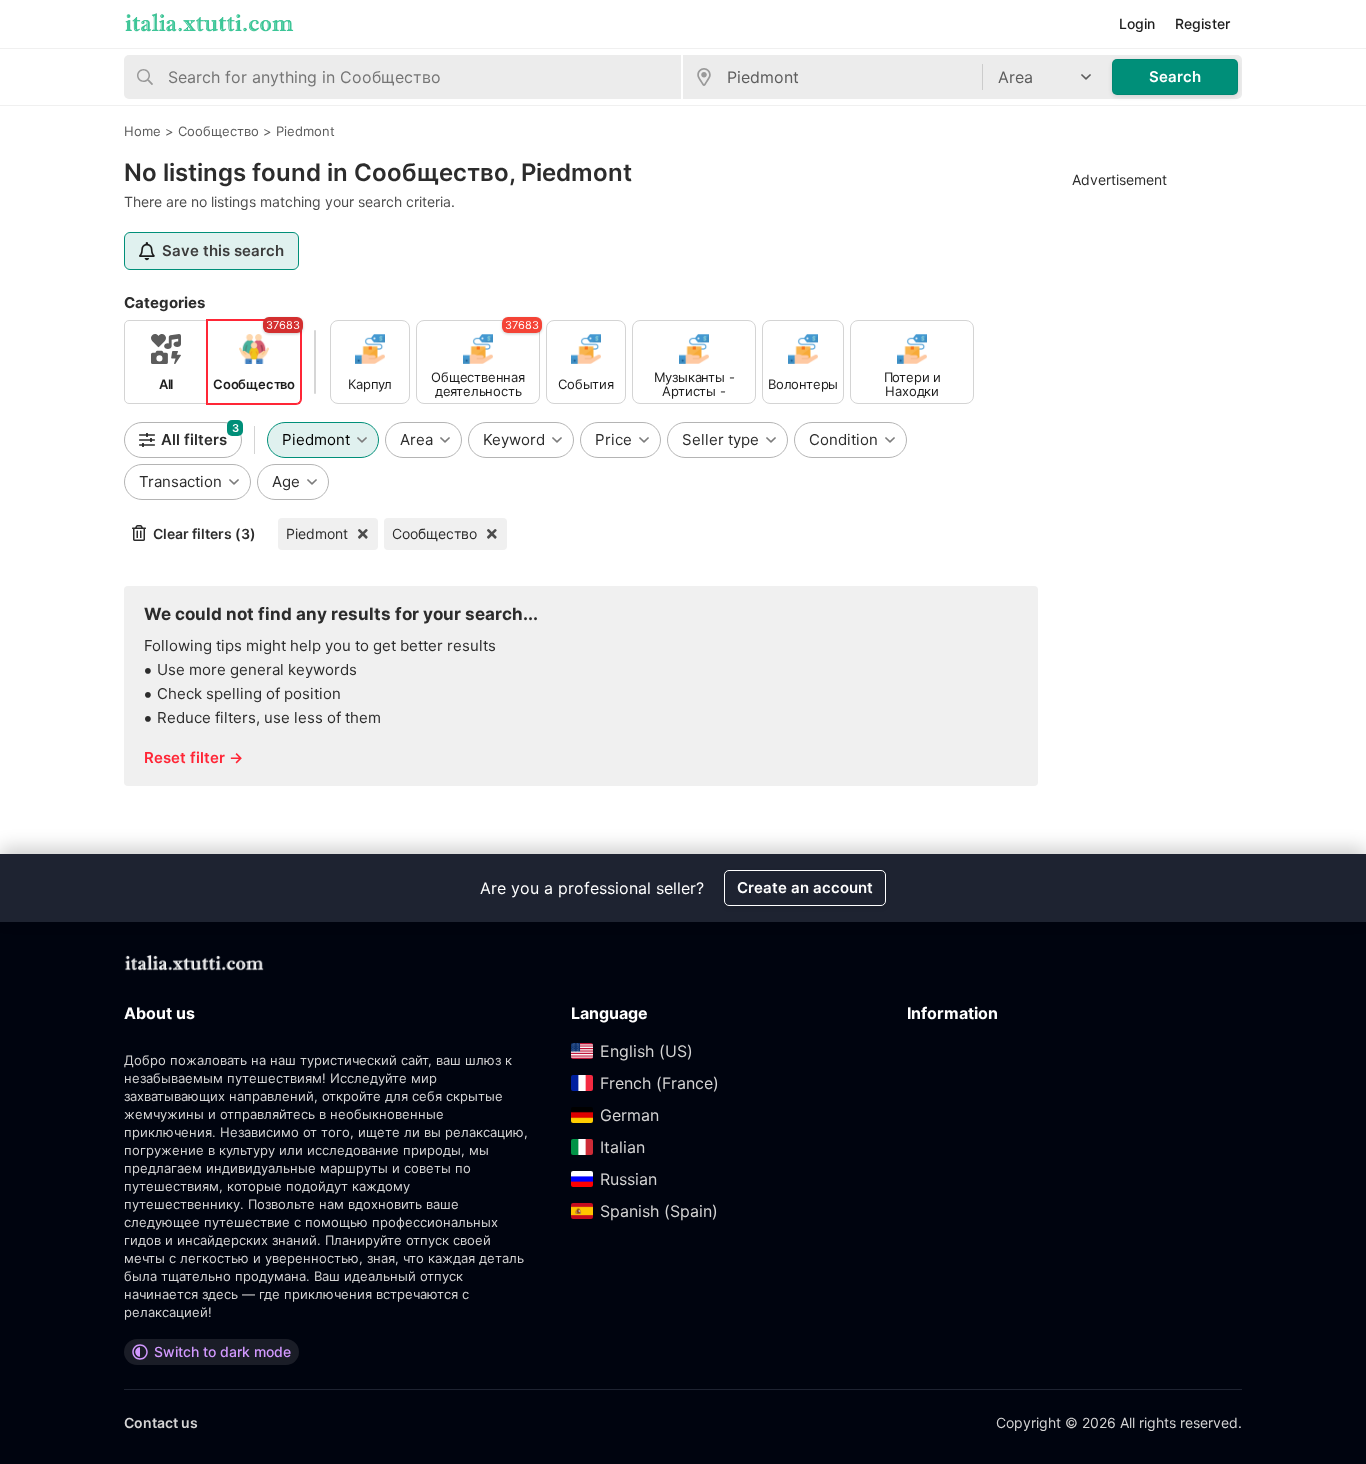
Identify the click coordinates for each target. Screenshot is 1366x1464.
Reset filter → (193, 757)
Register (1202, 23)
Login (1137, 23)
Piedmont (317, 533)
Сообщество (434, 533)
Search (1175, 76)
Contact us (161, 1422)
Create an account (805, 887)
